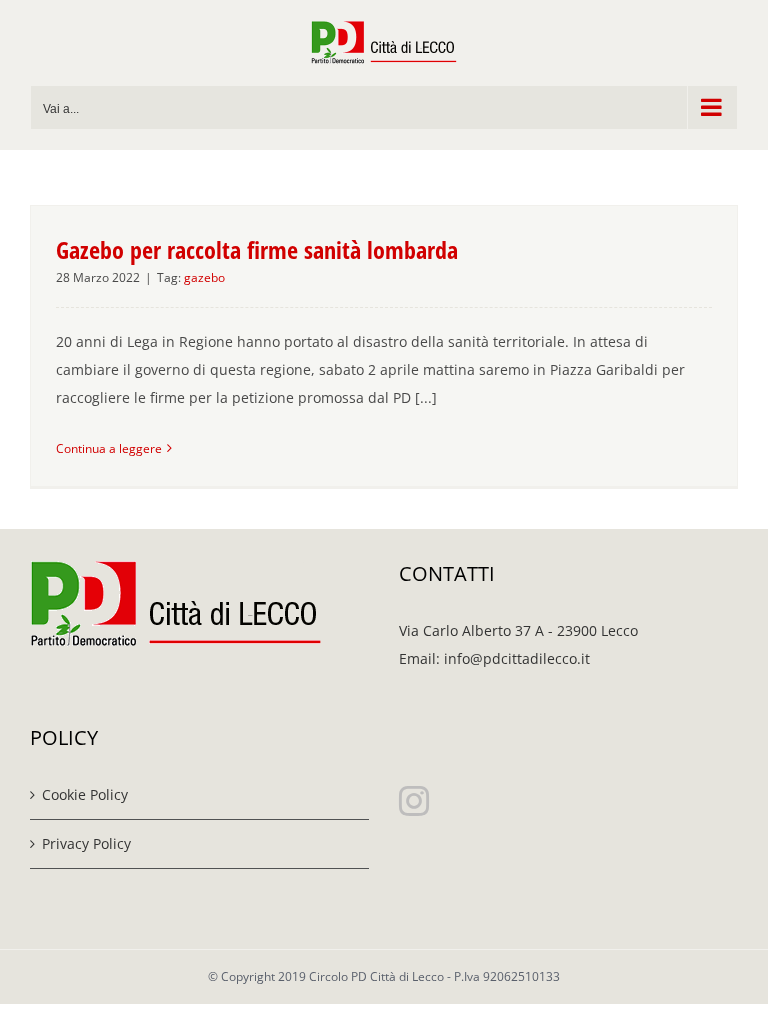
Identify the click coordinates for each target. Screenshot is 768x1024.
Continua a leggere (109, 448)
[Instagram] (414, 801)
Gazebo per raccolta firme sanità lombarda (257, 249)
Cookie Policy (85, 794)
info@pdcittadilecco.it (517, 658)
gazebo (204, 277)
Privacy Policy (86, 843)
